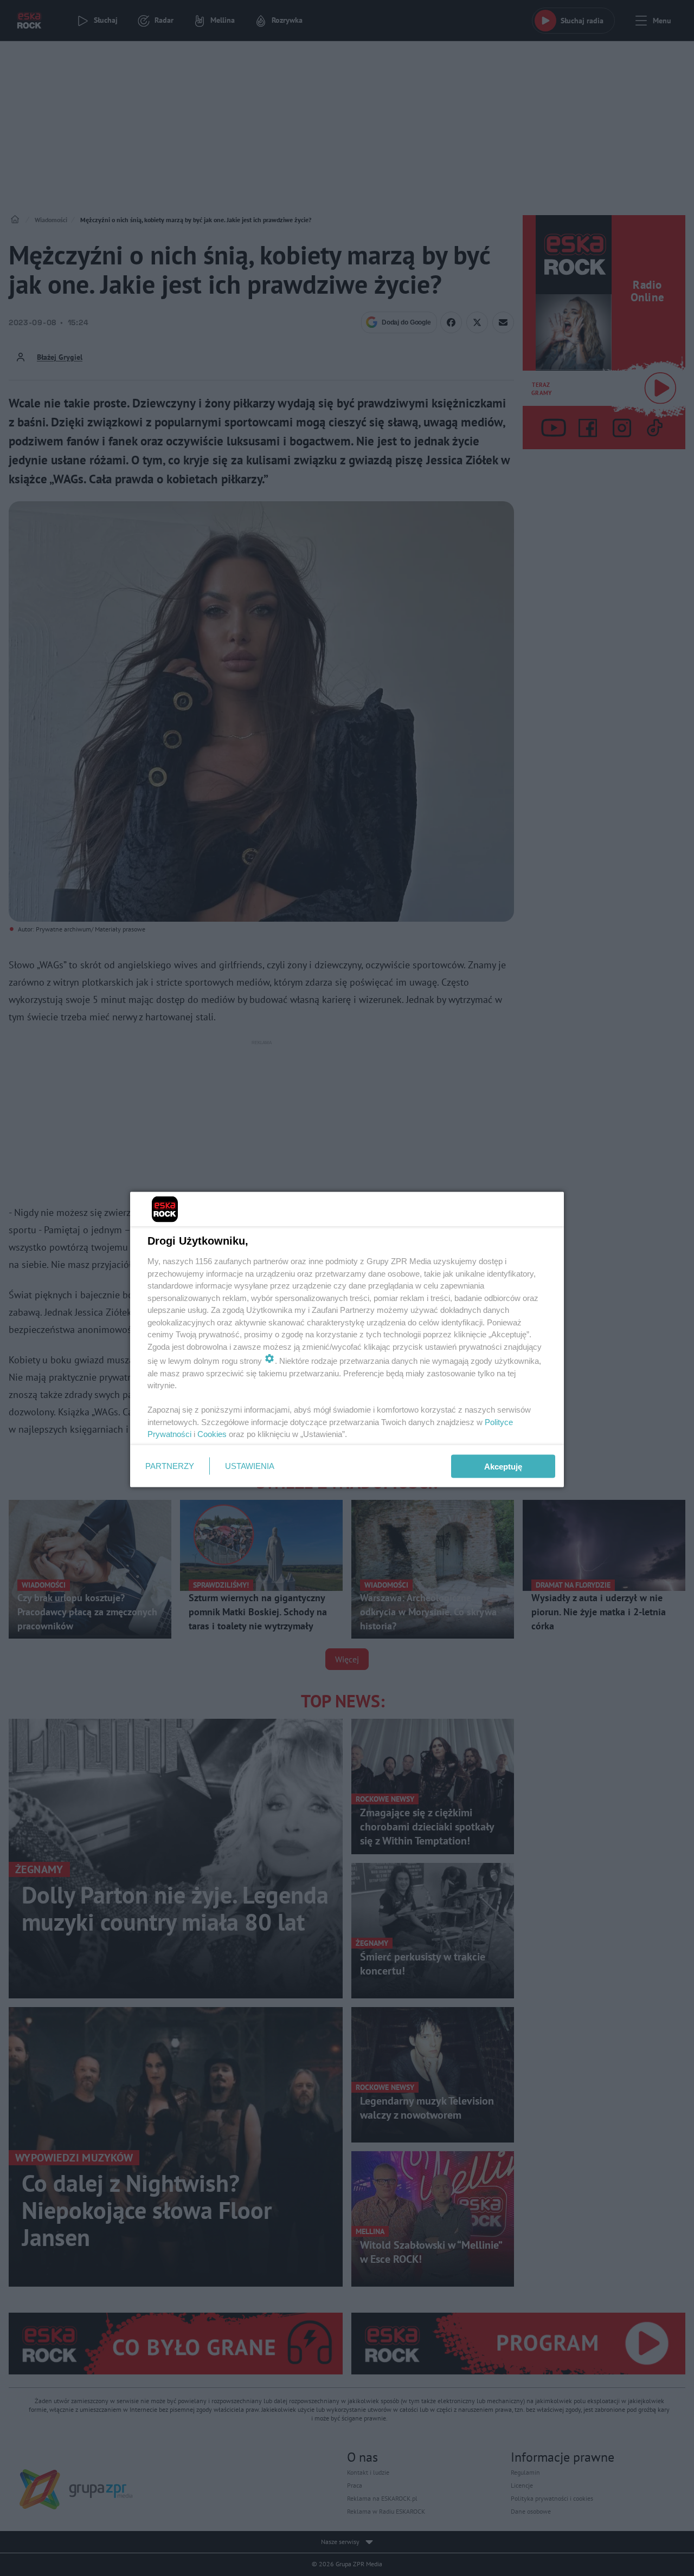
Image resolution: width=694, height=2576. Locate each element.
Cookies (212, 1434)
